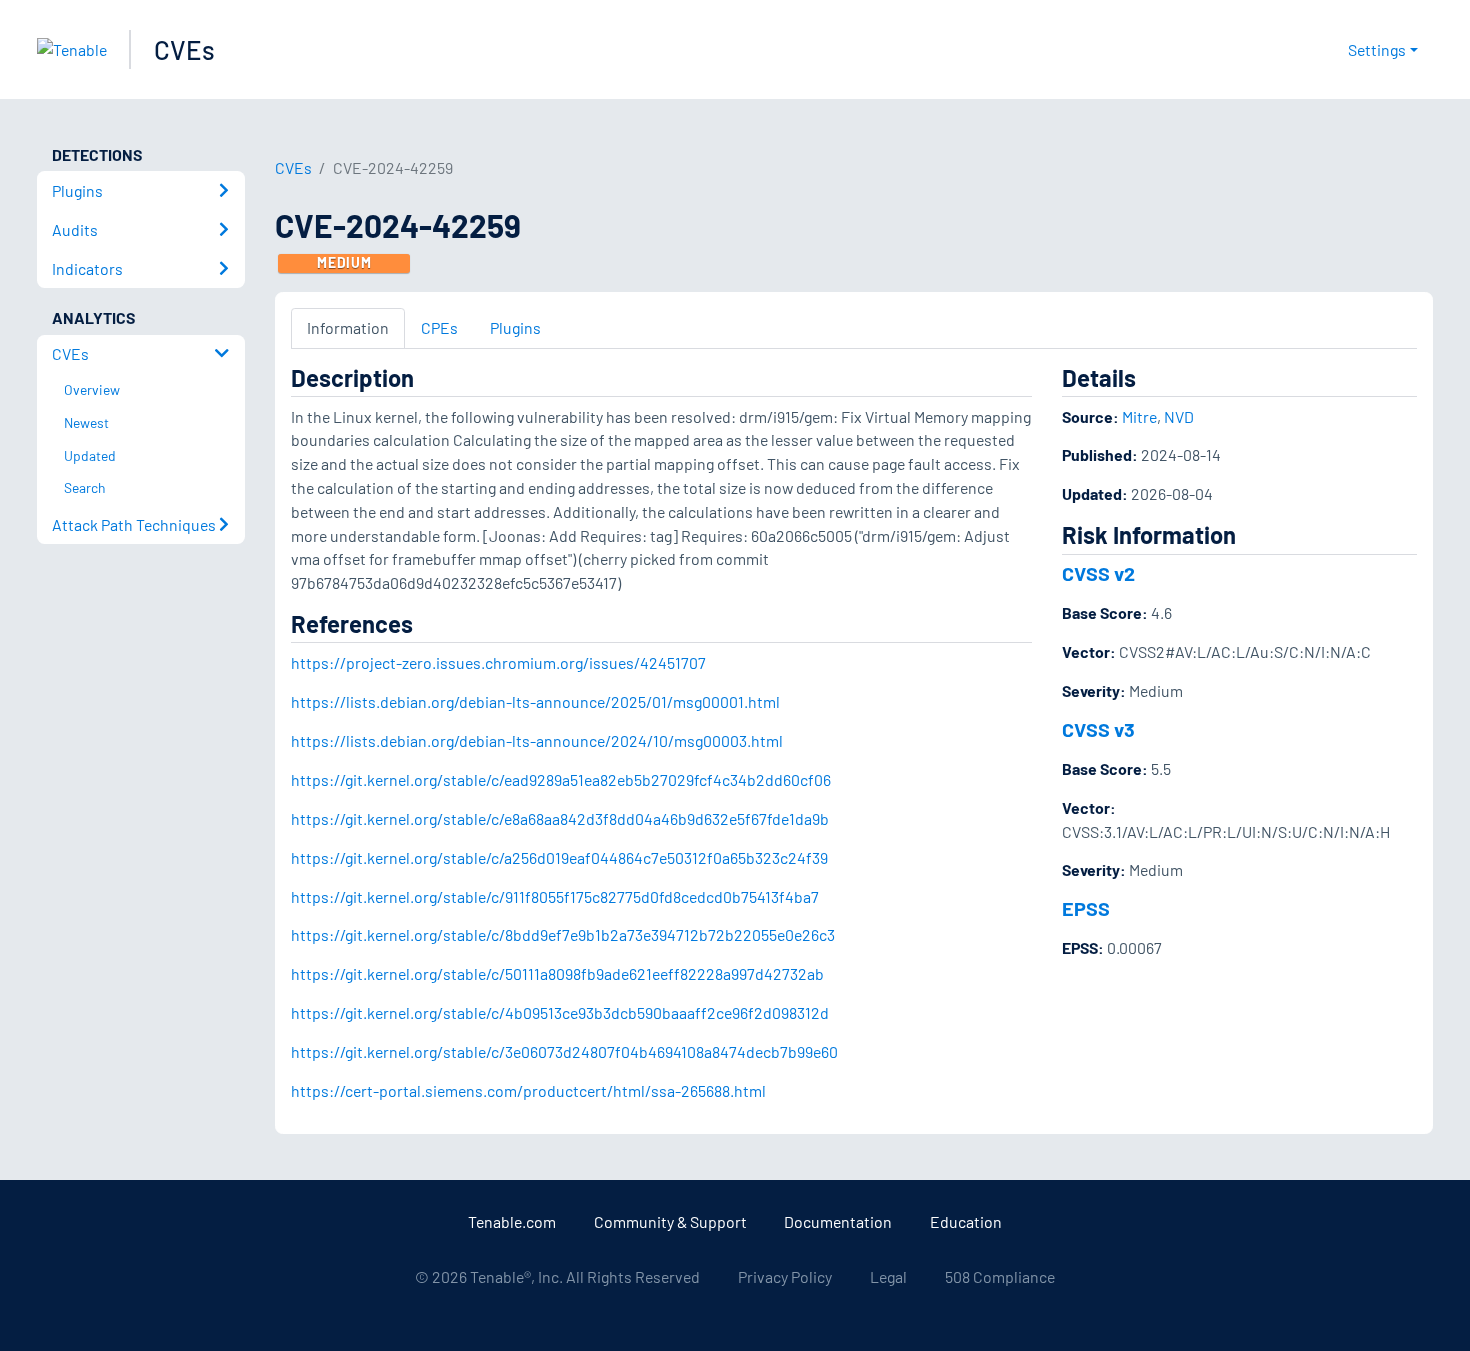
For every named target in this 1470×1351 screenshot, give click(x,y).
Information (348, 327)
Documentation (838, 1221)
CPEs (439, 327)
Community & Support (670, 1221)
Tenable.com (512, 1221)
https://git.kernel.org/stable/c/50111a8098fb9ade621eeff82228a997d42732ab (557, 973)
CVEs (184, 49)
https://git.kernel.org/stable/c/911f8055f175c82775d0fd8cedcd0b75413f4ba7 (555, 896)
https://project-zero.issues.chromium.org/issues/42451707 (498, 662)
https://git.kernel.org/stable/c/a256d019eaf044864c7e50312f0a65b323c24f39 (559, 857)
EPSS (1086, 908)
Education (966, 1221)
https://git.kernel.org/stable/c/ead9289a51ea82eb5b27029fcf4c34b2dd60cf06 (561, 779)
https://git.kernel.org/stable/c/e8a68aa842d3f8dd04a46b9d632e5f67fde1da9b (560, 818)
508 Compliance (1000, 1276)
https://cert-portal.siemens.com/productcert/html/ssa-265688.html (528, 1090)
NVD (1179, 416)
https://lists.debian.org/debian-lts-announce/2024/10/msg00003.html (537, 740)
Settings (1377, 49)
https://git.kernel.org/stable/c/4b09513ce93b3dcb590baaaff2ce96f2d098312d (560, 1012)
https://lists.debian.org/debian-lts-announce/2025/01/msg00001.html (535, 701)
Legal (888, 1276)
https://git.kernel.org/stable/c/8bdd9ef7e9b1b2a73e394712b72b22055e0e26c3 (563, 934)
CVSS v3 (1098, 729)
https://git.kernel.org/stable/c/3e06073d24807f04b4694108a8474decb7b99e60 (564, 1051)
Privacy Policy (785, 1276)
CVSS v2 (1098, 573)
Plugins (515, 327)
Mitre (1139, 416)
